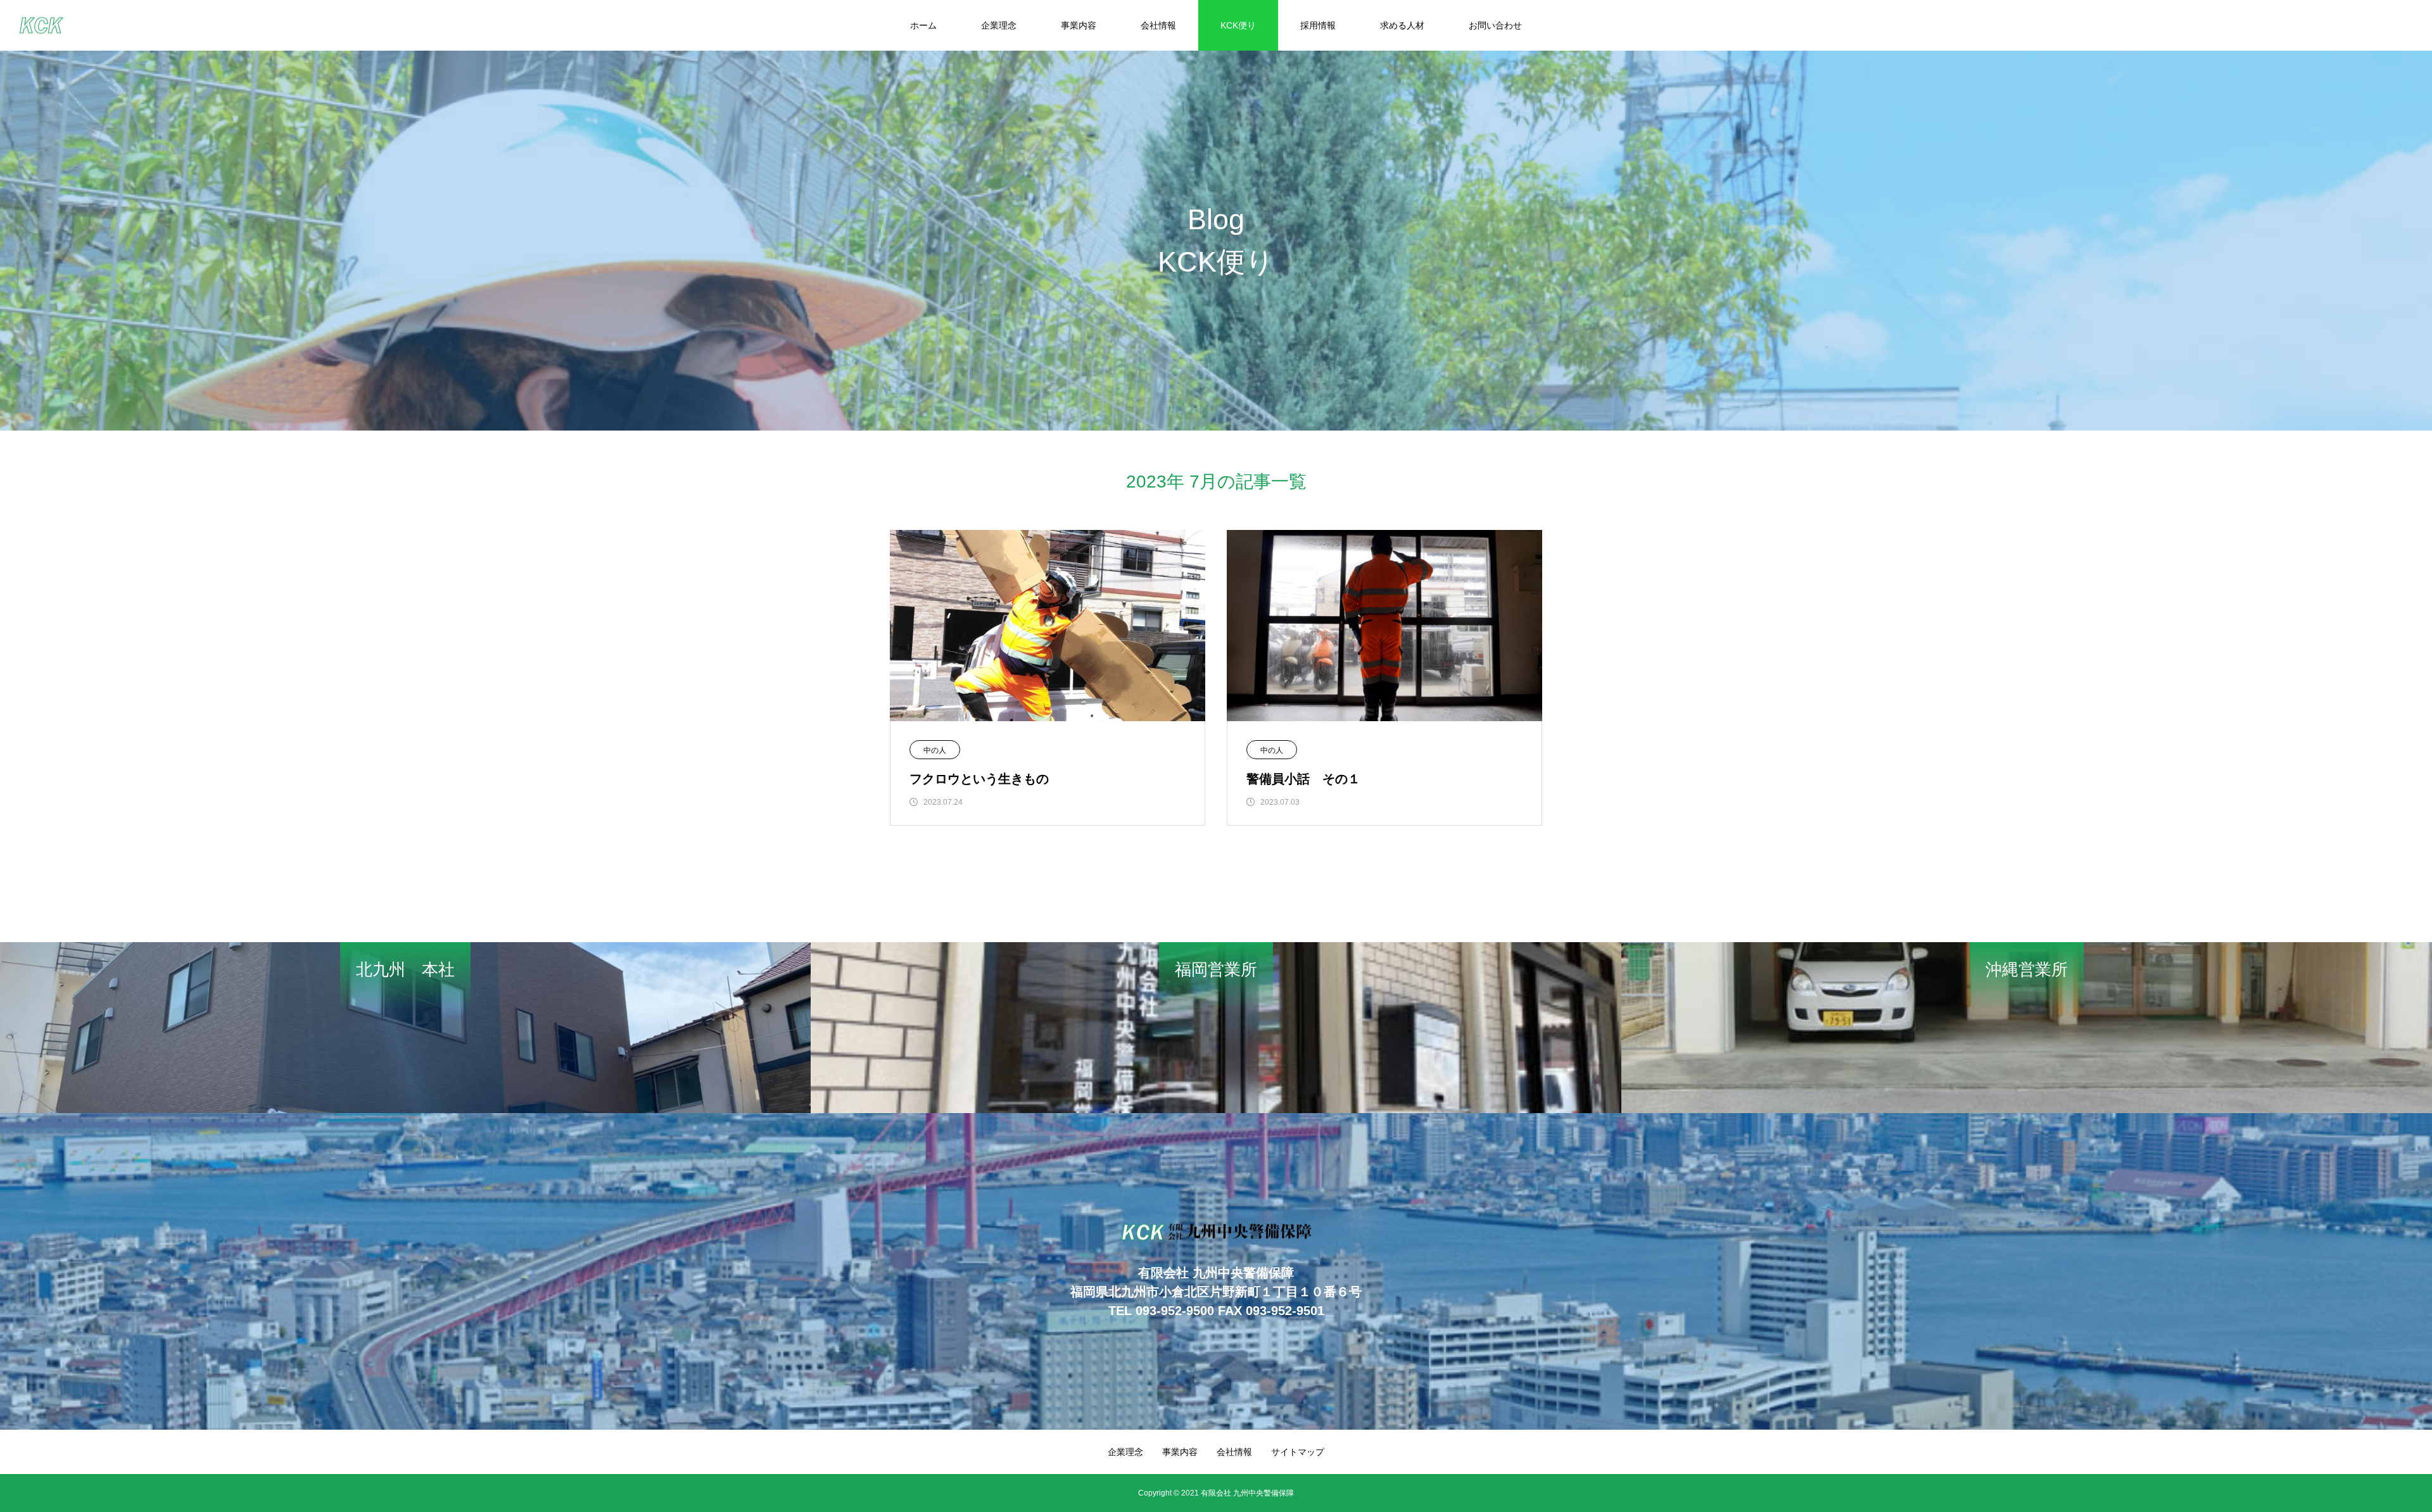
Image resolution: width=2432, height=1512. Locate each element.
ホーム (923, 25)
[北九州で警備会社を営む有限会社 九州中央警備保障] (41, 26)
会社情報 (1158, 25)
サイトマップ (1298, 1452)
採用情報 (1318, 25)
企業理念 (999, 25)
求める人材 (1402, 25)
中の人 (935, 750)
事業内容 (1079, 25)
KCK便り (1238, 25)
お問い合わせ (1495, 25)
